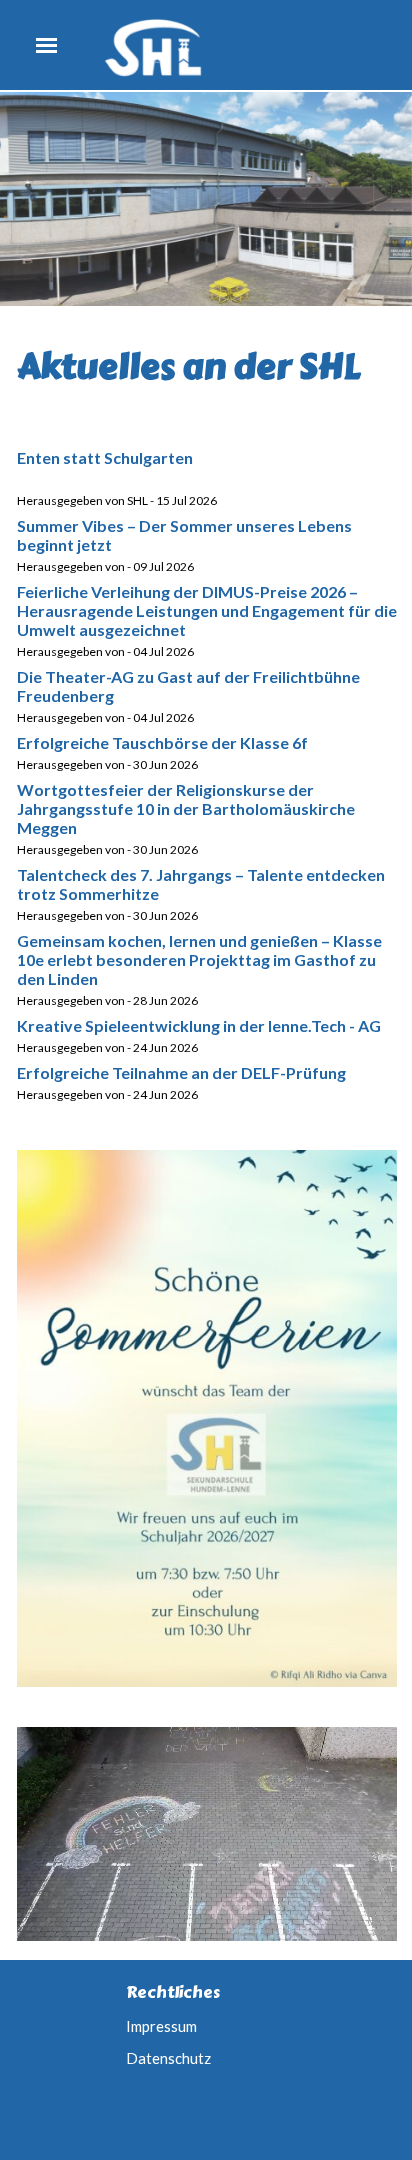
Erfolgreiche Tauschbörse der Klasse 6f (162, 742)
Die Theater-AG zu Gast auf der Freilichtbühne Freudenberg (188, 686)
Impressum (161, 2026)
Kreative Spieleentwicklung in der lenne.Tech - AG (199, 1025)
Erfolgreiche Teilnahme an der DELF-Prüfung (181, 1072)
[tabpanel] (207, 367)
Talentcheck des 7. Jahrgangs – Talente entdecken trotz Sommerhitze (201, 884)
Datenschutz (168, 2058)
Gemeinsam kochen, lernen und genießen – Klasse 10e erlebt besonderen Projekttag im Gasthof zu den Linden (199, 959)
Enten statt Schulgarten (105, 457)
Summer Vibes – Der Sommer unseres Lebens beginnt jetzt (184, 535)
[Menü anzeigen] (46, 45)
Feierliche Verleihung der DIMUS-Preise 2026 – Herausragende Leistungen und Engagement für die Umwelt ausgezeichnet (207, 610)
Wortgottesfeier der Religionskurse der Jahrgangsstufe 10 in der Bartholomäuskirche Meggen (186, 808)
